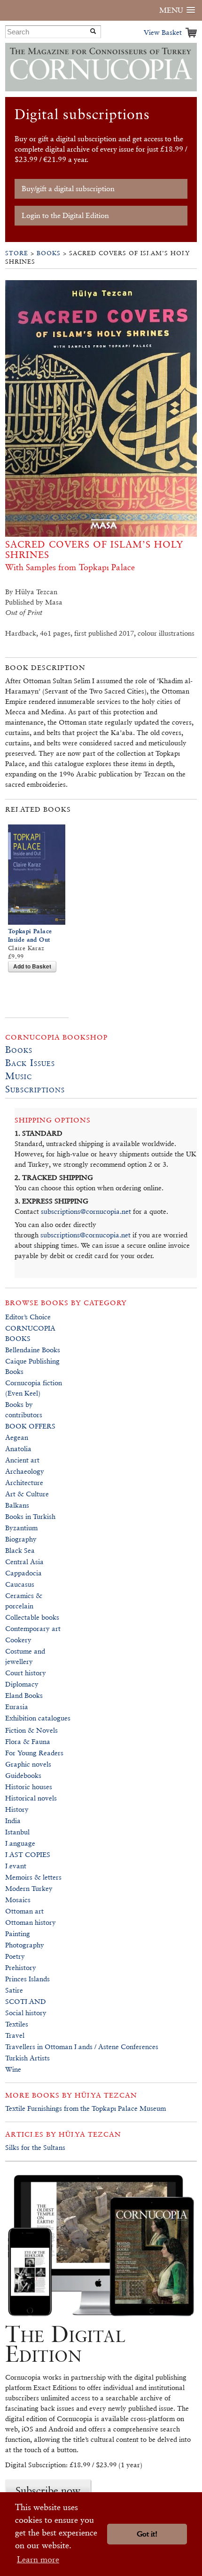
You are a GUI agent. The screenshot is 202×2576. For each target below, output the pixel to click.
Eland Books (24, 1695)
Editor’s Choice (28, 1317)
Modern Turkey (29, 1888)
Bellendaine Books (33, 1350)
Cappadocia (23, 1573)
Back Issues (30, 1063)
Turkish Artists (27, 2058)
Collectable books (32, 1617)
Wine (13, 2069)
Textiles (17, 2024)
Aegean (17, 1437)
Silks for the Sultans (35, 2147)
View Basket (163, 32)
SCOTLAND (26, 2001)
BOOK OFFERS (30, 1426)
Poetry (15, 1956)
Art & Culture (27, 1494)
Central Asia (24, 1562)
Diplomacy (22, 1684)
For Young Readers (34, 1753)
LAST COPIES (28, 1854)
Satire (14, 1990)
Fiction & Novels (31, 1730)
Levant (16, 1866)
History (17, 1809)
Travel (15, 2035)
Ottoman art (24, 1911)
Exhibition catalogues (38, 1718)
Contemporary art (33, 1628)
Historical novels (31, 1798)
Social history (26, 2013)
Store (17, 253)
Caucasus (20, 1584)
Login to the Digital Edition (65, 215)
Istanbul (17, 1832)
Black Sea (20, 1550)
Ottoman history (31, 1922)
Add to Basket (32, 966)
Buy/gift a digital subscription (68, 189)
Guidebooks (23, 1775)
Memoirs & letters (33, 1877)
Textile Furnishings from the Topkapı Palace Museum (85, 2108)
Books (49, 253)
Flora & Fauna (28, 1741)
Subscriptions (35, 1089)
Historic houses (29, 1787)
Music (19, 1076)
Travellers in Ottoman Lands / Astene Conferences (82, 2047)
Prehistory (21, 1967)
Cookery (18, 1640)
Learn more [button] (38, 2559)
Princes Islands (27, 1979)
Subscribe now (48, 2490)
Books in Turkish (30, 1516)
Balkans (17, 1505)
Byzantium (21, 1528)
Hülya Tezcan (106, 2095)
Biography (21, 1539)
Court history (26, 1673)
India (13, 1821)
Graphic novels (28, 1764)
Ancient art (22, 1460)
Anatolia (18, 1449)
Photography (25, 1945)
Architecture (24, 1482)
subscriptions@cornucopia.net (86, 1211)
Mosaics (18, 1900)
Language (20, 1843)
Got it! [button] (147, 2534)
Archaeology (25, 1471)
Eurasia (17, 1707)
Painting (18, 1934)
